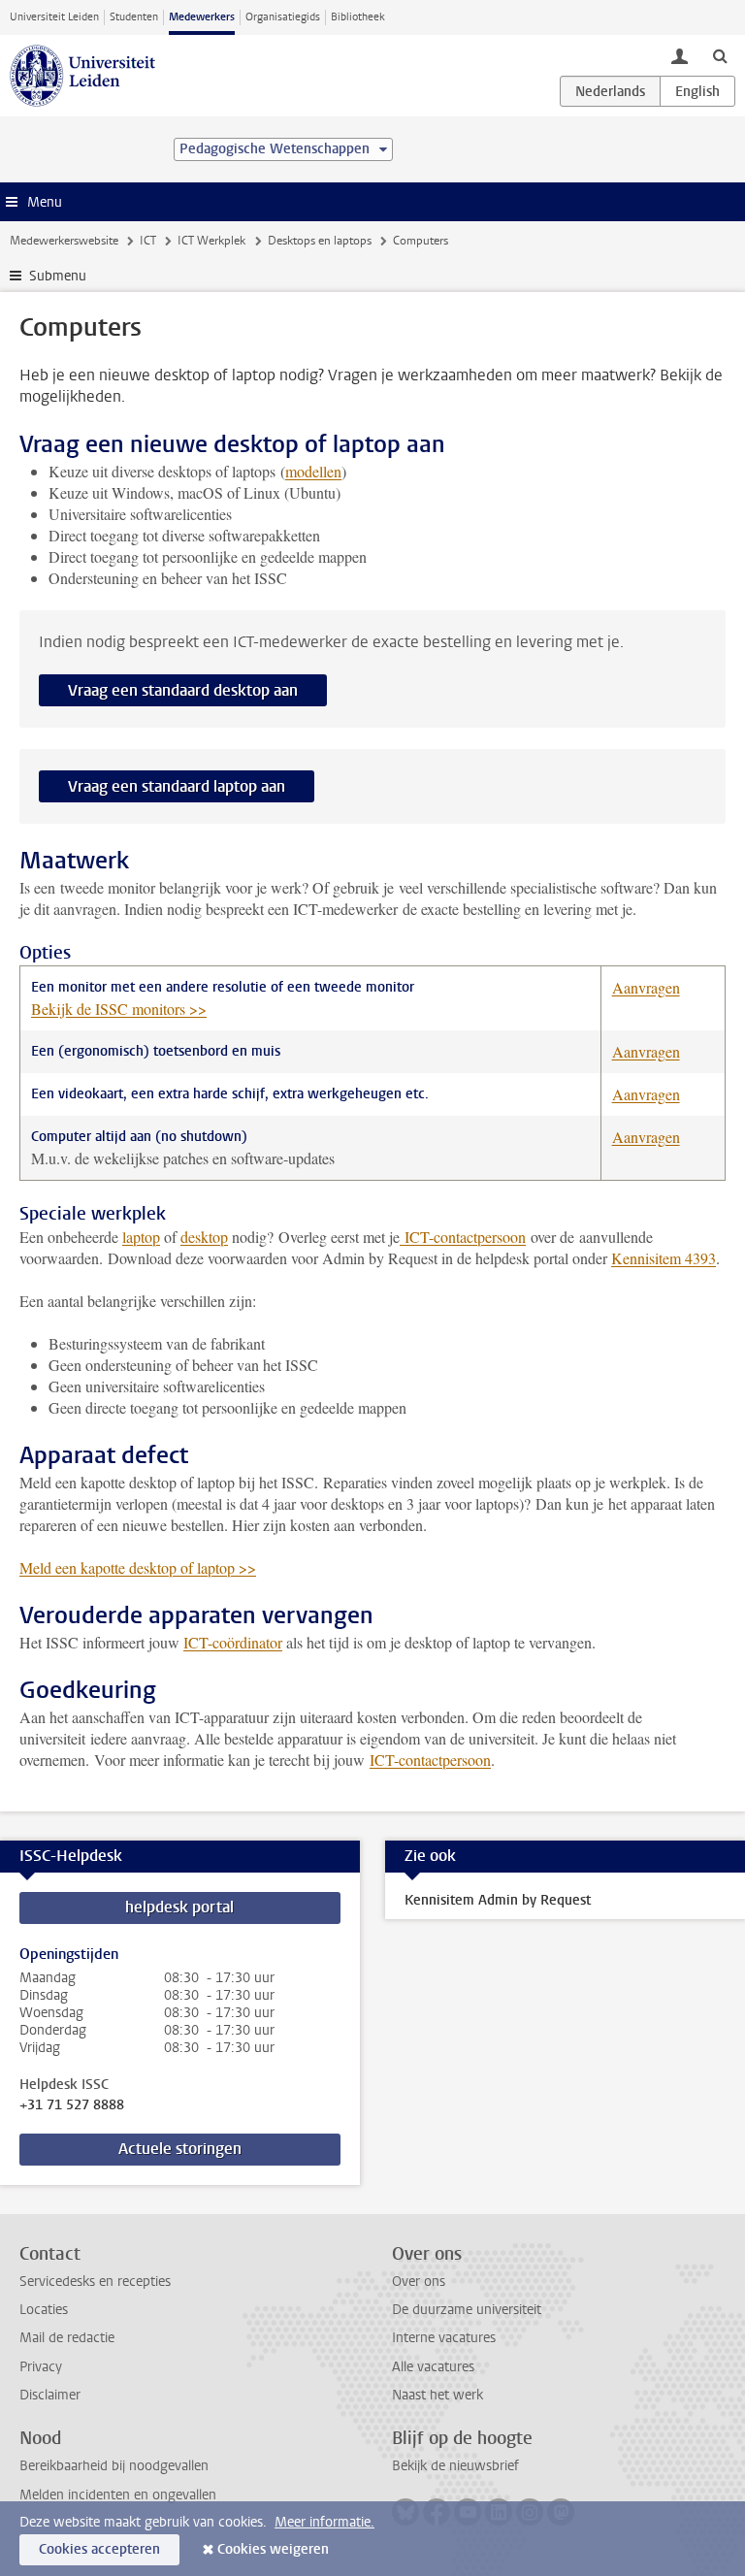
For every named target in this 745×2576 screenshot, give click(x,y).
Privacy (41, 2367)
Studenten (134, 17)
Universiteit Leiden (54, 17)
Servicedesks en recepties (95, 2282)
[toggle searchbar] (720, 55)
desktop (204, 1237)
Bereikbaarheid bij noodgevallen (114, 2466)
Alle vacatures (433, 2367)
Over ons (419, 2282)
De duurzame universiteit (467, 2310)
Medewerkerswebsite (64, 241)
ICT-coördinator (233, 1642)
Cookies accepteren (99, 2549)
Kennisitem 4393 (664, 1258)
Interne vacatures (444, 2338)
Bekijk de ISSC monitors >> (119, 1009)
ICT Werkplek (211, 241)
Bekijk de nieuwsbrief (455, 2466)
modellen (313, 471)
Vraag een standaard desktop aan (183, 690)
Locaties (44, 2310)
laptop (141, 1237)
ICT (148, 241)
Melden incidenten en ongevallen (118, 2495)
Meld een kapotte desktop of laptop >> (138, 1567)
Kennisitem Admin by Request (498, 1900)
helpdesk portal (179, 1907)
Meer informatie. (324, 2522)
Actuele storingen (180, 2149)
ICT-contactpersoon (463, 1237)
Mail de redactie (67, 2338)
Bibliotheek (358, 17)
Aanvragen (646, 987)
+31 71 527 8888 (72, 2105)
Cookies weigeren (273, 2549)
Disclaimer (50, 2395)
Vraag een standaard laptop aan (177, 786)
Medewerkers (202, 17)
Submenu (58, 276)
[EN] (697, 91)
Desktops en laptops (320, 241)
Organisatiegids (283, 17)
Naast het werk (437, 2395)
